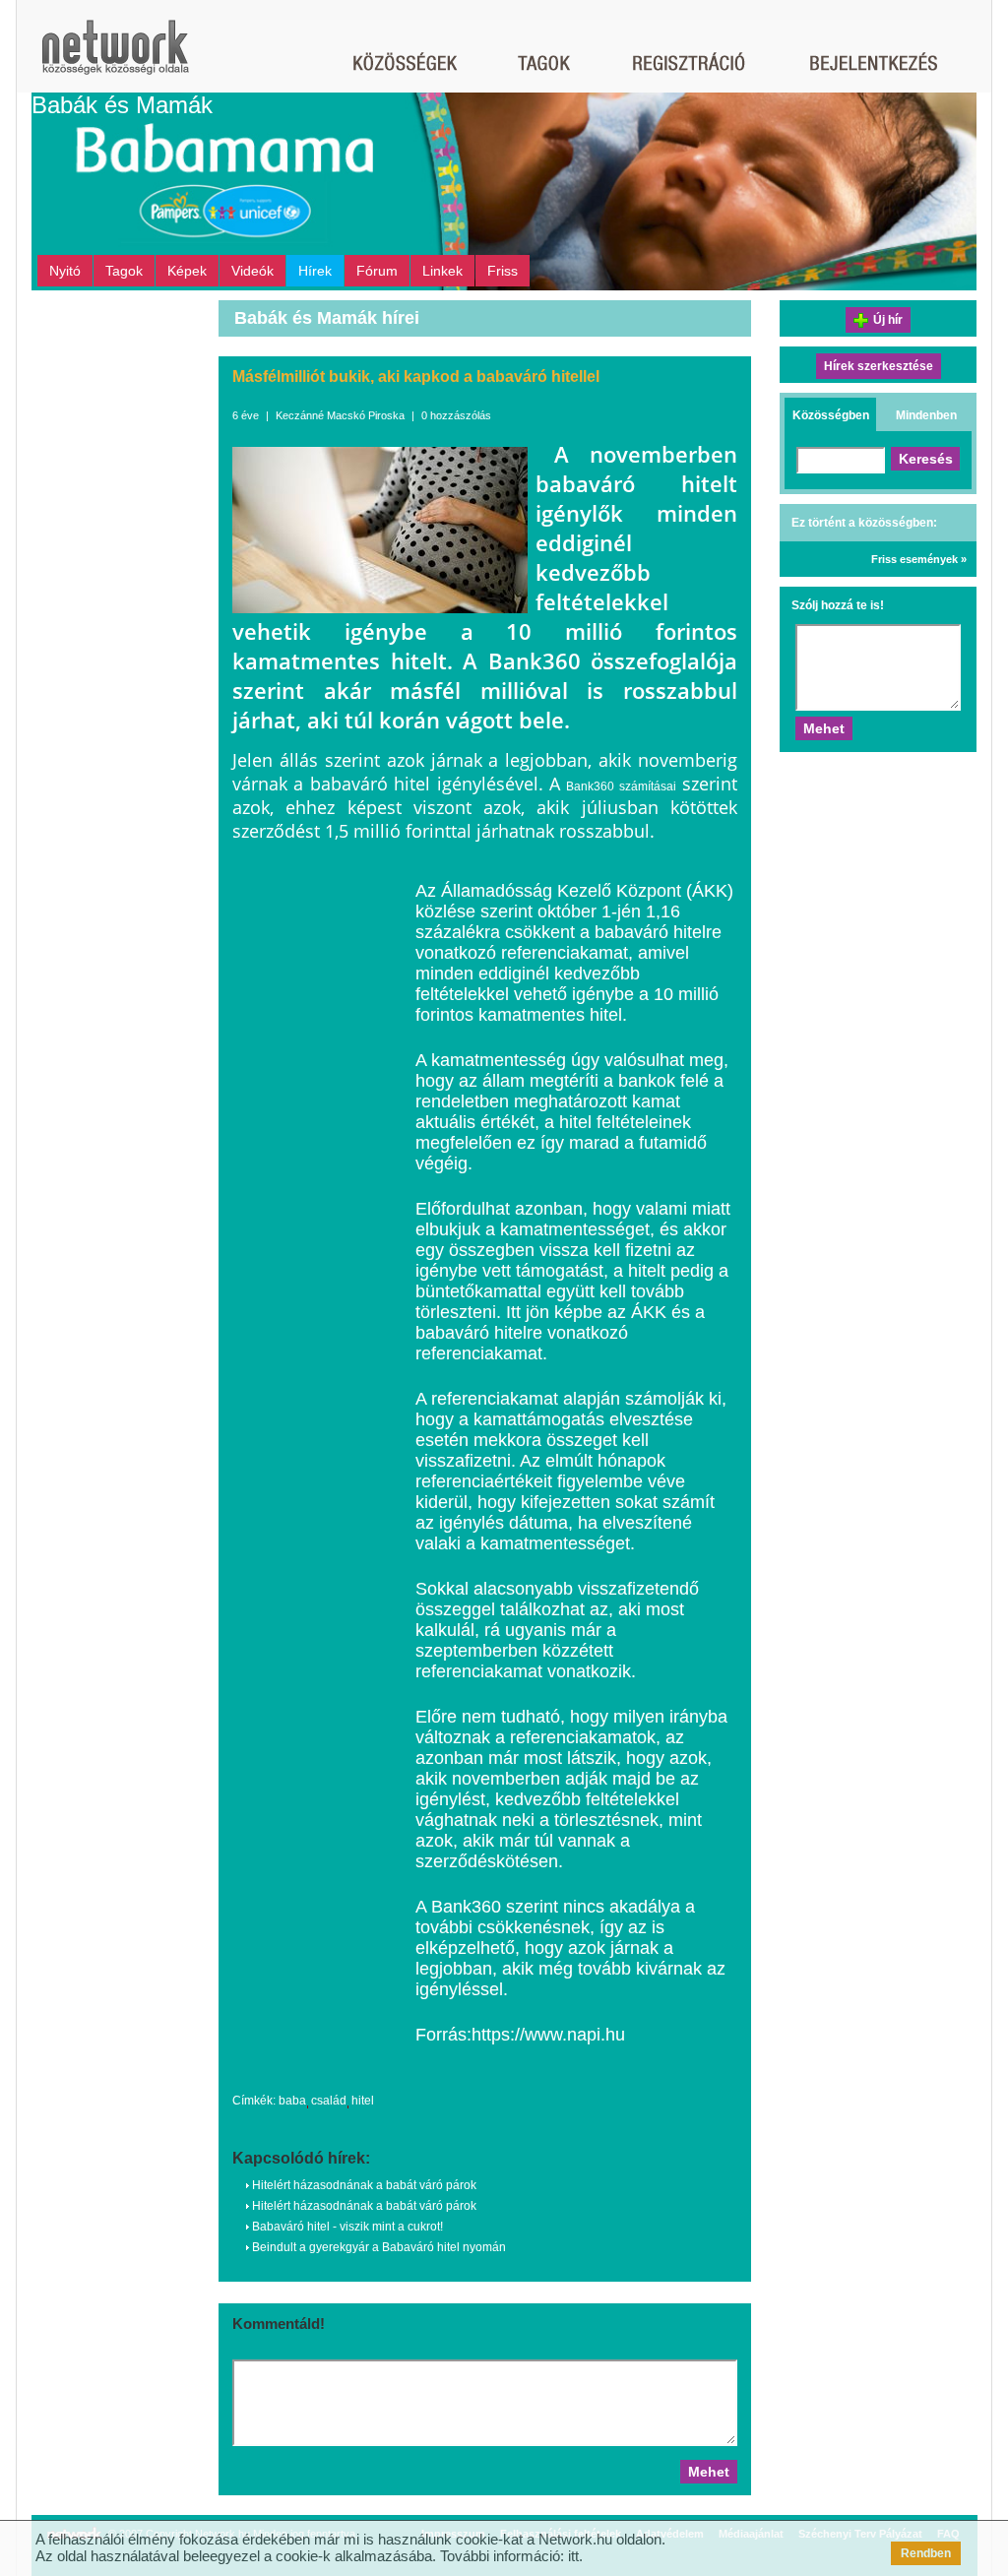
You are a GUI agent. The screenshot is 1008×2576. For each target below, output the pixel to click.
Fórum (377, 271)
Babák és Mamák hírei (327, 318)
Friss (503, 271)
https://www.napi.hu (548, 2035)
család (329, 2101)
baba (292, 2101)
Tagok (124, 271)
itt (573, 2556)
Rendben (926, 2553)
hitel (363, 2101)
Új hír (888, 320)
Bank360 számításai (621, 786)
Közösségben (831, 415)
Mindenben (926, 415)
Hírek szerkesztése (879, 366)
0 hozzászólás (456, 415)
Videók (252, 271)
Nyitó (65, 271)
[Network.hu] (115, 57)
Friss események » (919, 559)
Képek (187, 271)
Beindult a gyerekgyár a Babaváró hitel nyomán (378, 2247)
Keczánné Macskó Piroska (340, 415)
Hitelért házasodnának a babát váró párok (363, 2185)
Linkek (442, 271)
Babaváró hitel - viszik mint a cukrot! (346, 2227)
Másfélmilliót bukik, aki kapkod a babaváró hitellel (416, 377)
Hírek (315, 271)
